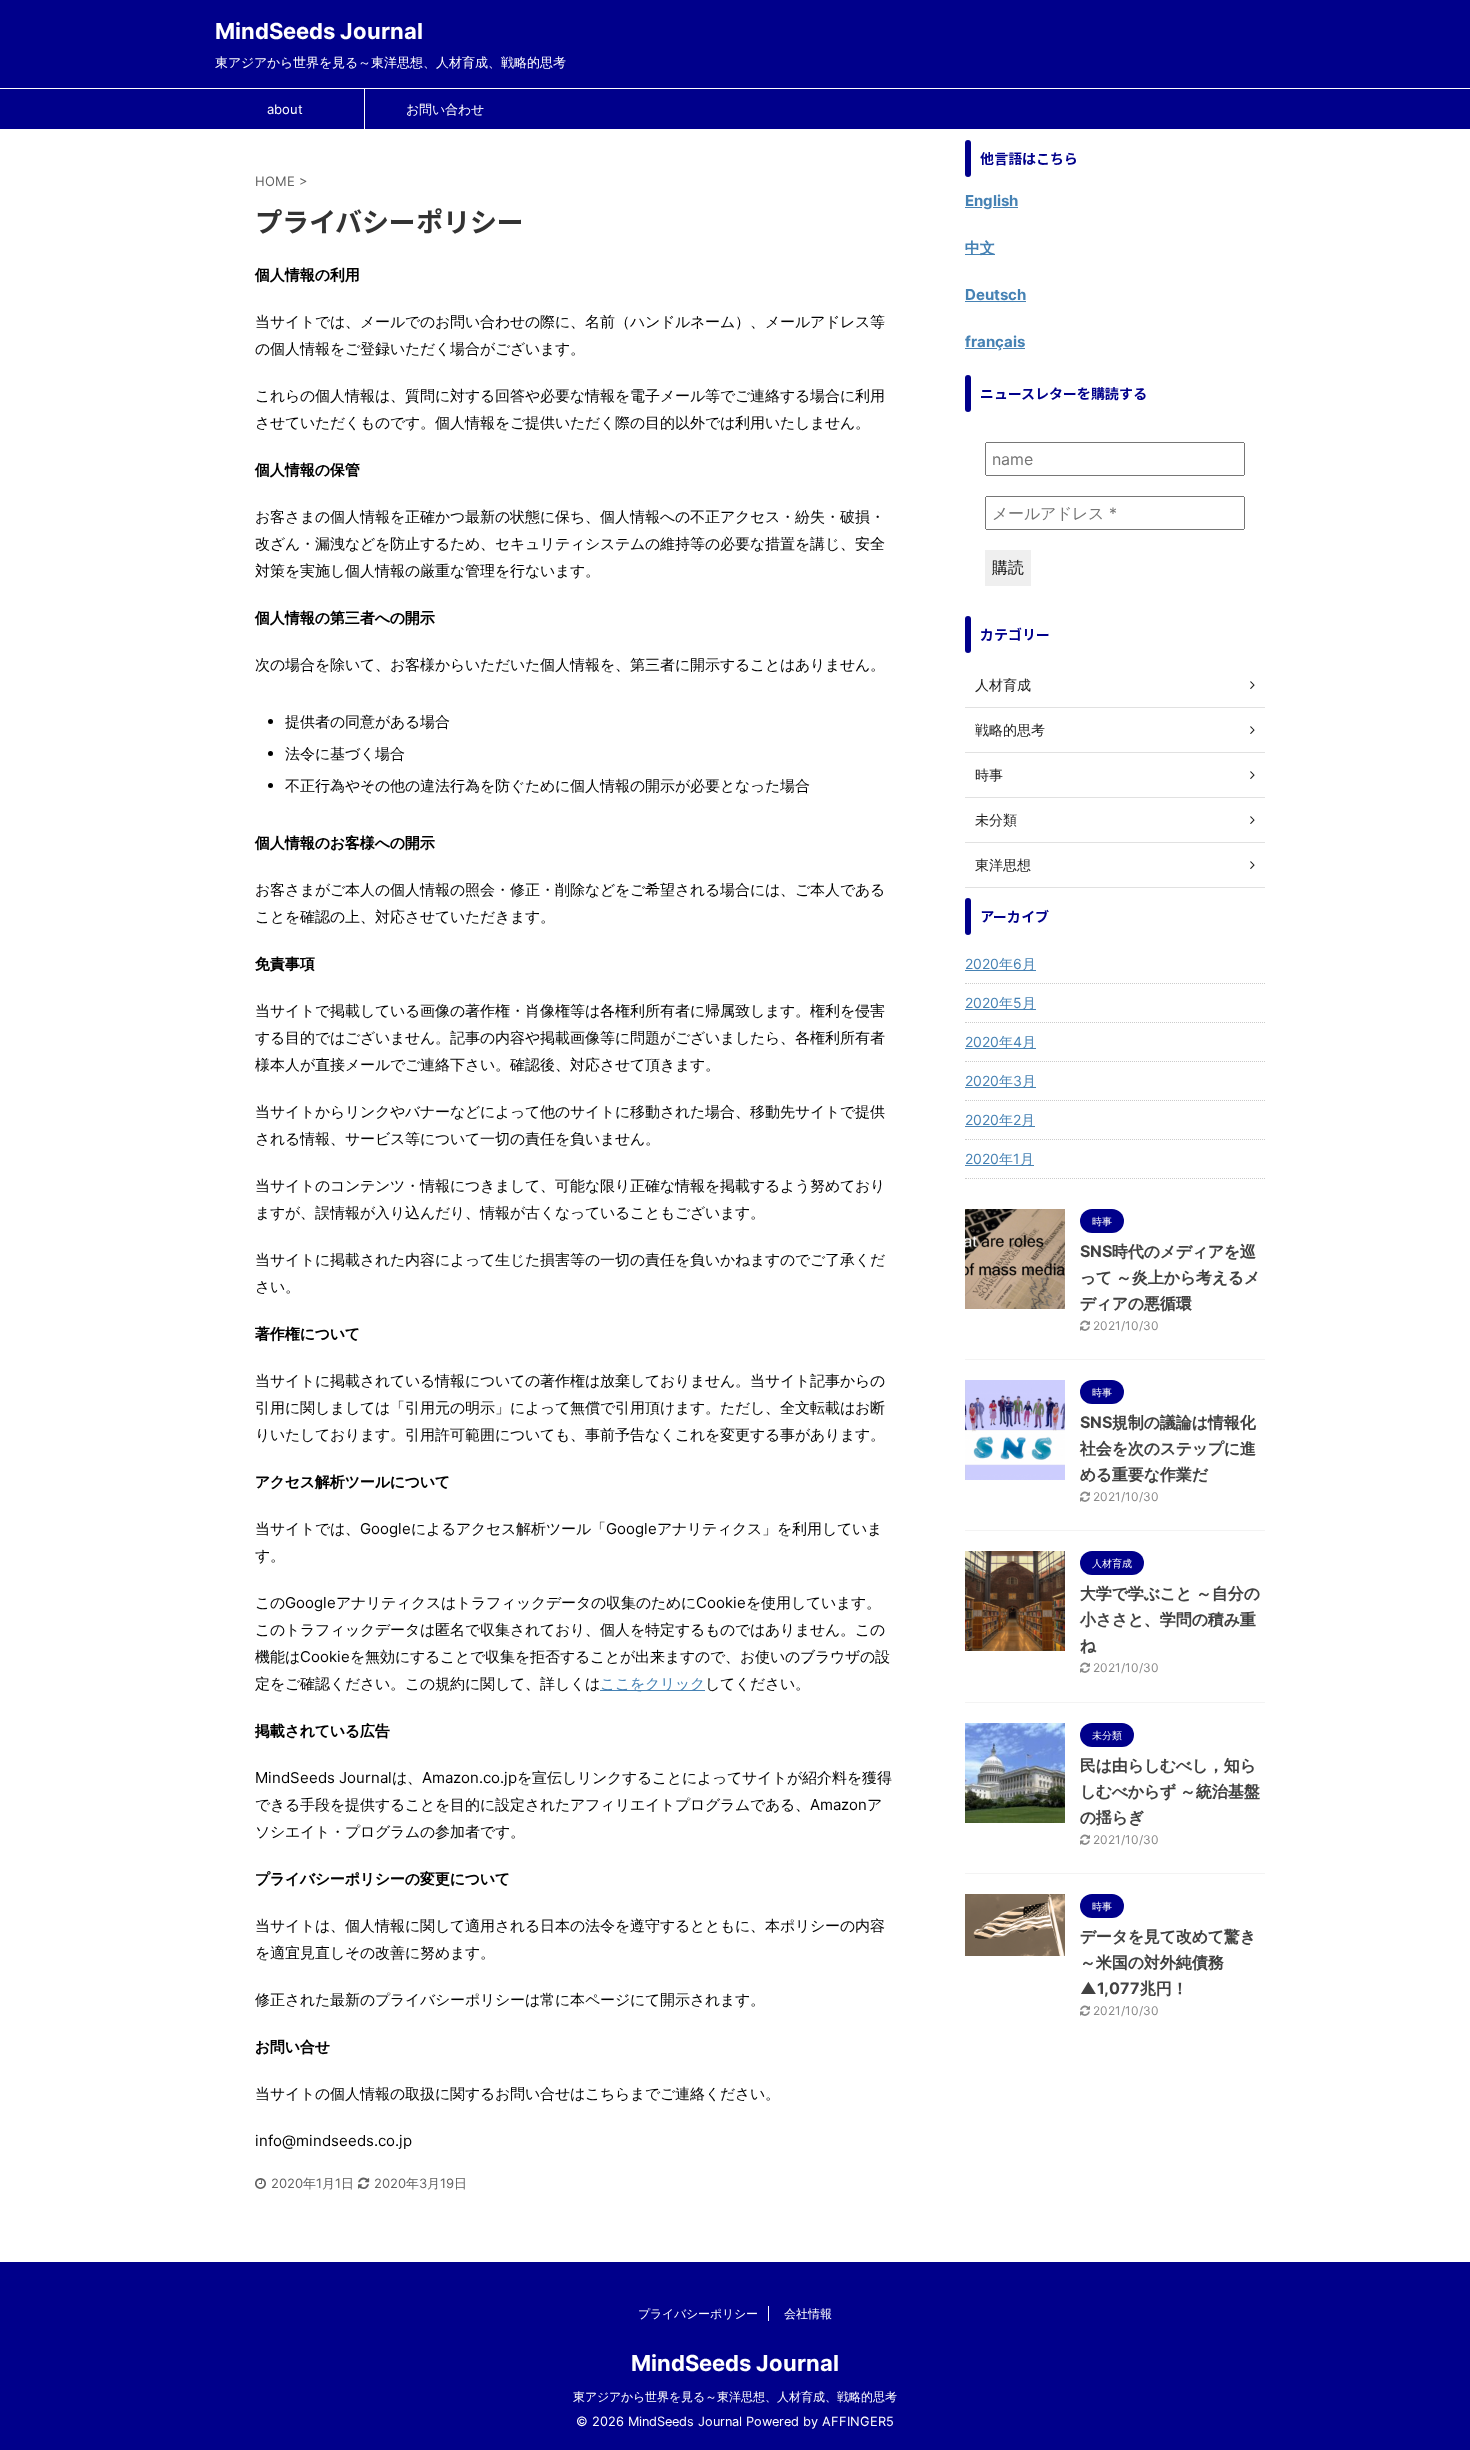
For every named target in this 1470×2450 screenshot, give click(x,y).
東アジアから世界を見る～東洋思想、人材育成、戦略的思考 (735, 2396)
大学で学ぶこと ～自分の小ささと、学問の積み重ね (1170, 1619)
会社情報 (808, 2313)
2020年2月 (1000, 1119)
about (285, 109)
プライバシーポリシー (698, 2313)
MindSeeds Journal (319, 31)
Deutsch (995, 294)
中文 (980, 247)
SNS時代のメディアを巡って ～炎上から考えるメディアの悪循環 (1170, 1277)
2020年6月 (1000, 963)
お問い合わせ (445, 109)
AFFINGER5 (858, 2421)
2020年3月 (1000, 1080)
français (995, 341)
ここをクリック (652, 1683)
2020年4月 (1000, 1041)
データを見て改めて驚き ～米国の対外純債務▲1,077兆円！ (1168, 1962)
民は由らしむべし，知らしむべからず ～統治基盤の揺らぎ (1170, 1791)
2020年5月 (1000, 1002)
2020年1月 (999, 1158)
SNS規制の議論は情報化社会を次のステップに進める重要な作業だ (1168, 1448)
